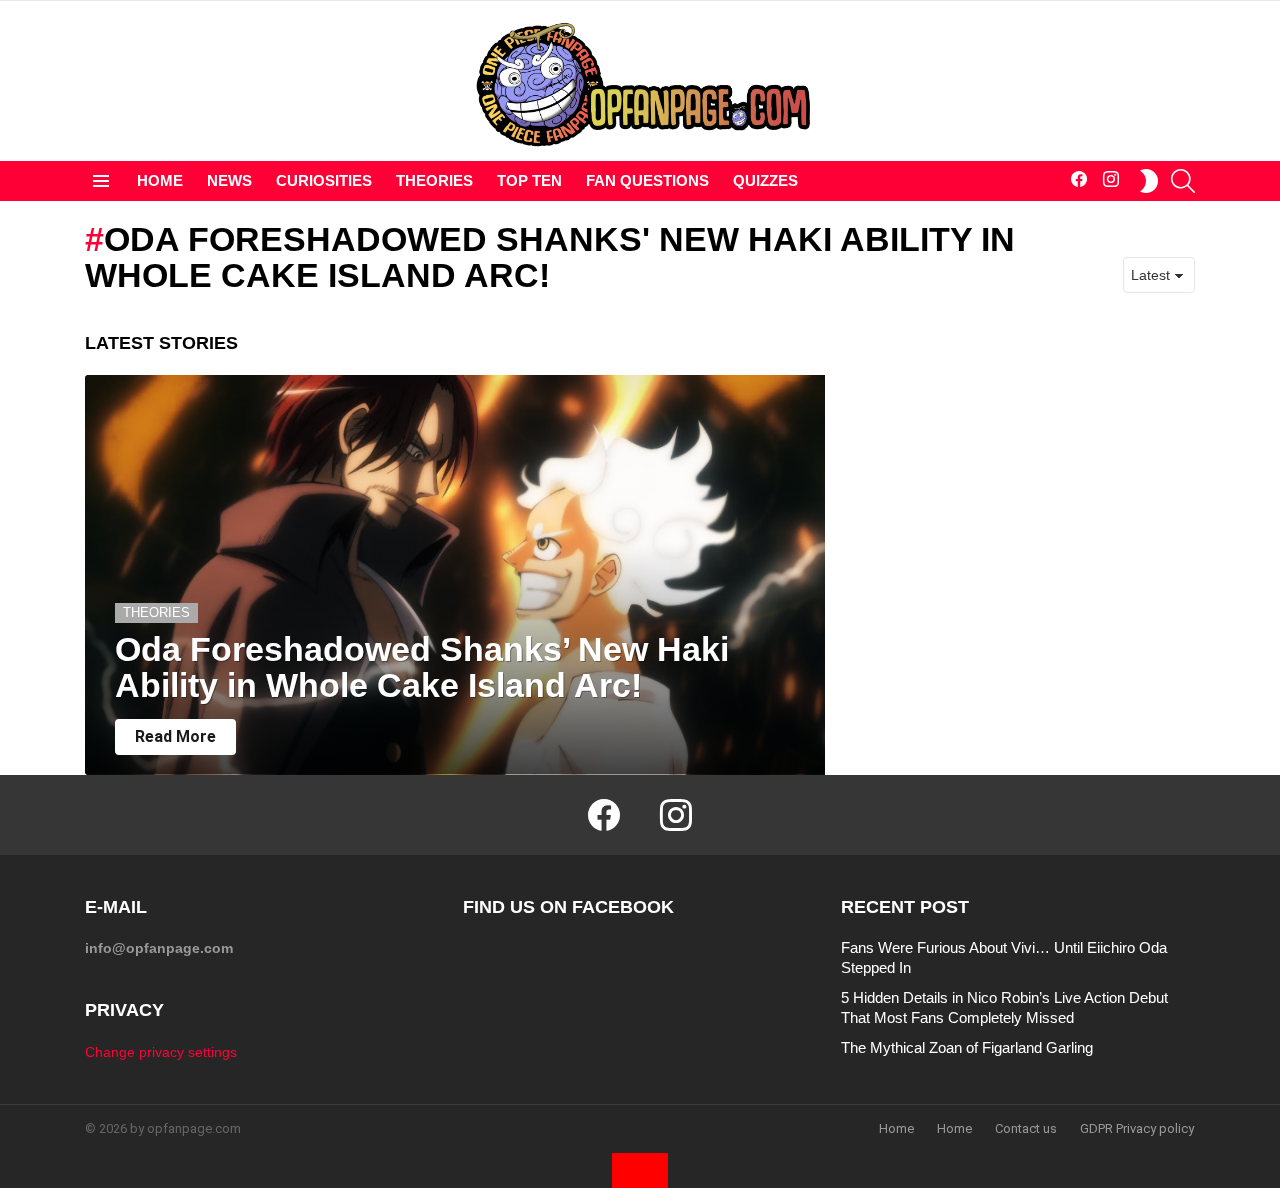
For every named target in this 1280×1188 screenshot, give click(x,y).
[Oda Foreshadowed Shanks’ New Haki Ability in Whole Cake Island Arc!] (455, 575)
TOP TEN (529, 180)
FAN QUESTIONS (647, 180)
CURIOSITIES (324, 180)
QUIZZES (765, 180)
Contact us (1026, 1128)
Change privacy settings (161, 1052)
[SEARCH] (1183, 181)
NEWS (229, 180)
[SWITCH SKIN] (1149, 181)
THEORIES (434, 180)
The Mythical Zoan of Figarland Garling (967, 1047)
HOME (160, 180)
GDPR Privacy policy (1137, 1128)
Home (896, 1128)
